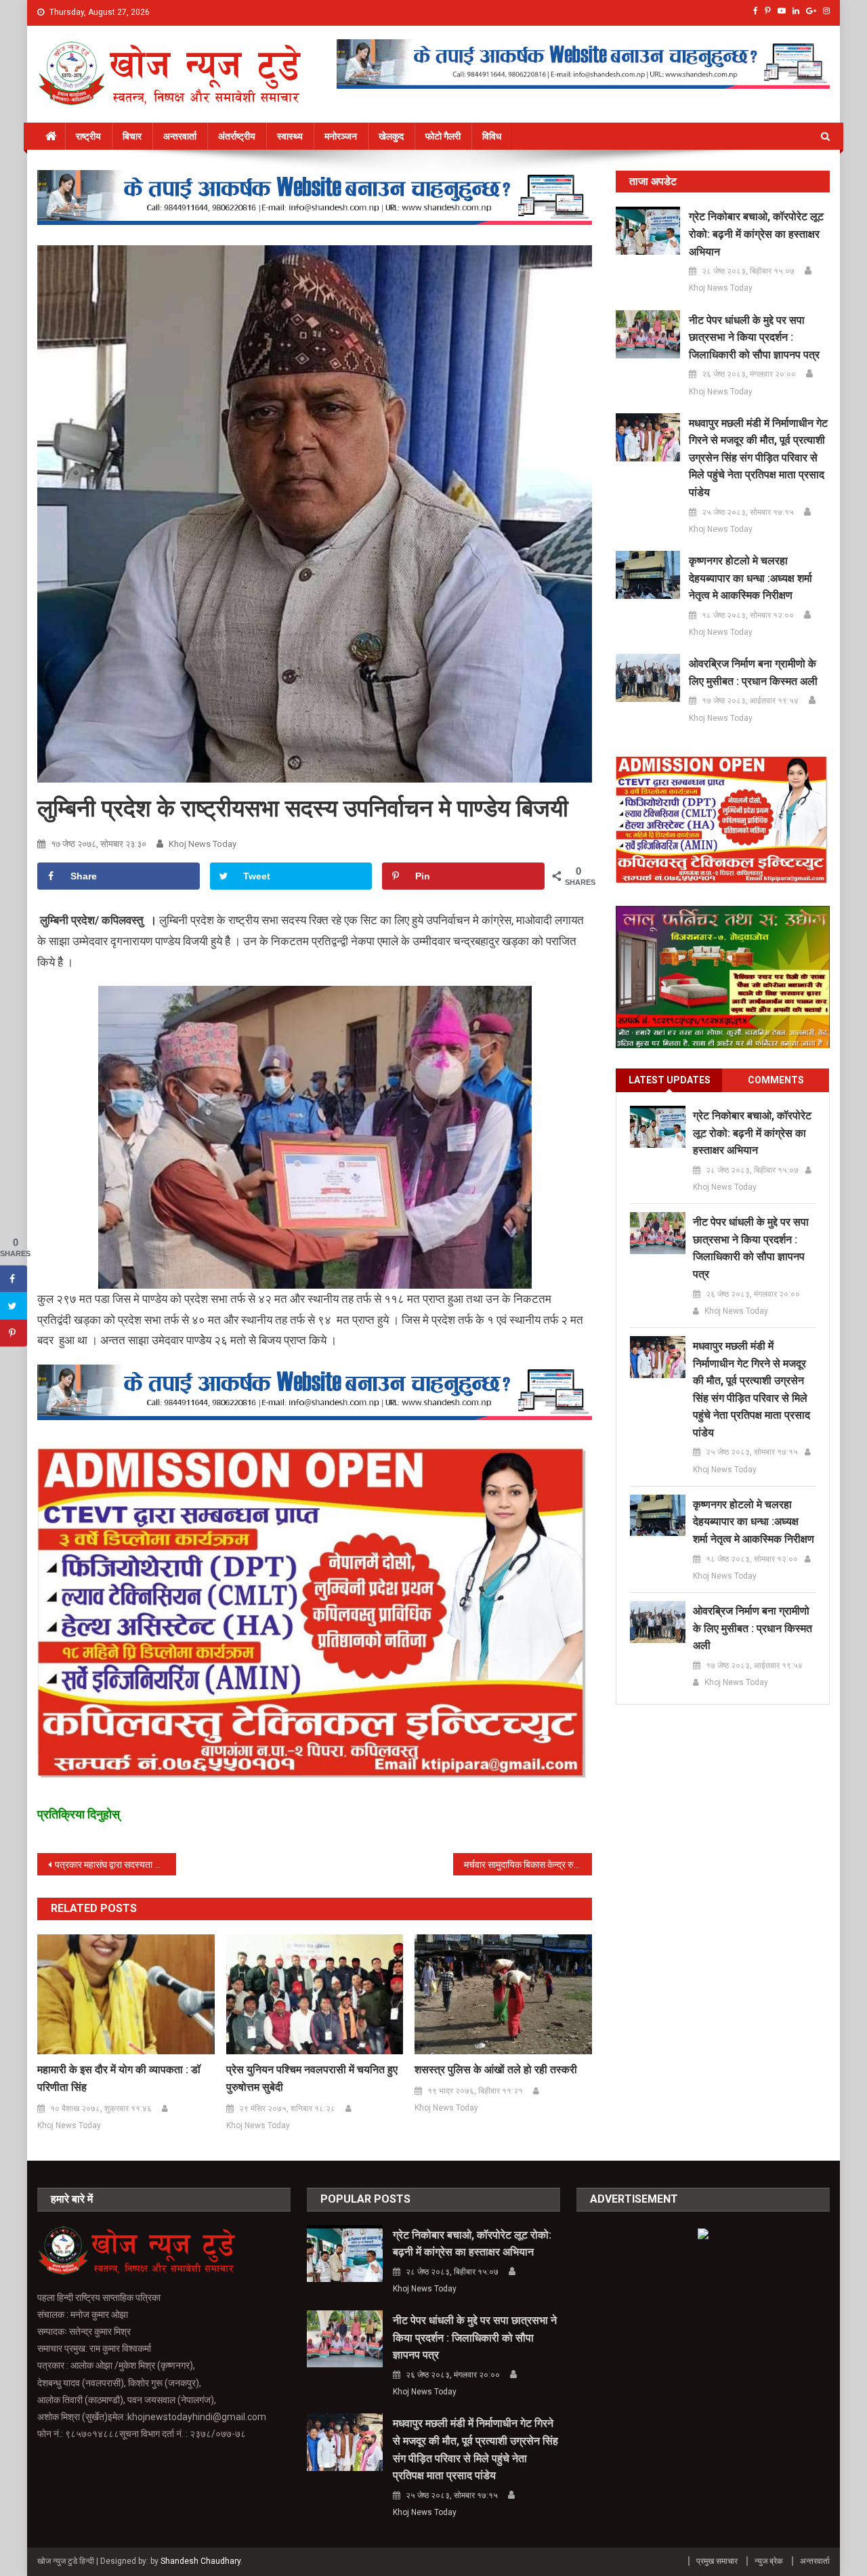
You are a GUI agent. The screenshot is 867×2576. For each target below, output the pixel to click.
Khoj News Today (203, 844)
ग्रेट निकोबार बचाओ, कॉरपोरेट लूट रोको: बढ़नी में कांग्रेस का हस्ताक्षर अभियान (756, 234)
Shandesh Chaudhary (200, 2561)
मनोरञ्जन (341, 136)
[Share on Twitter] (14, 1306)
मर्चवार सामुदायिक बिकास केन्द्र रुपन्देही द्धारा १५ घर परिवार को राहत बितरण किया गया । (528, 1865)
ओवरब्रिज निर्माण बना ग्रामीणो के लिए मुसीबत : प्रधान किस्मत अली (753, 672)
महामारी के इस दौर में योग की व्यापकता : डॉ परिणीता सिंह (119, 2078)
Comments (776, 1080)
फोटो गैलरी (443, 136)
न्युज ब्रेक (769, 2561)
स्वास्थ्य (290, 136)
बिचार (132, 136)
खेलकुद (391, 136)
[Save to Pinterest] (14, 1333)
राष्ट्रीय (88, 136)
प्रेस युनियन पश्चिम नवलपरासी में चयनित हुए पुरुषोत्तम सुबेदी (312, 2078)
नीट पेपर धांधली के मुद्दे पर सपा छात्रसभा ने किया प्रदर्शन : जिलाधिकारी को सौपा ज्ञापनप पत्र (754, 337)
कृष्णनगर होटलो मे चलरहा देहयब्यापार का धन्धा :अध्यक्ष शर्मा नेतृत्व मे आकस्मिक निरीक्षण (750, 578)
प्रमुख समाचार (717, 2561)
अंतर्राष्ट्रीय (237, 136)
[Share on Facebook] (14, 1279)
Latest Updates (670, 1080)
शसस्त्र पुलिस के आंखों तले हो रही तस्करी (496, 2070)
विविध (492, 136)
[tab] (669, 1080)
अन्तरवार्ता (180, 136)
